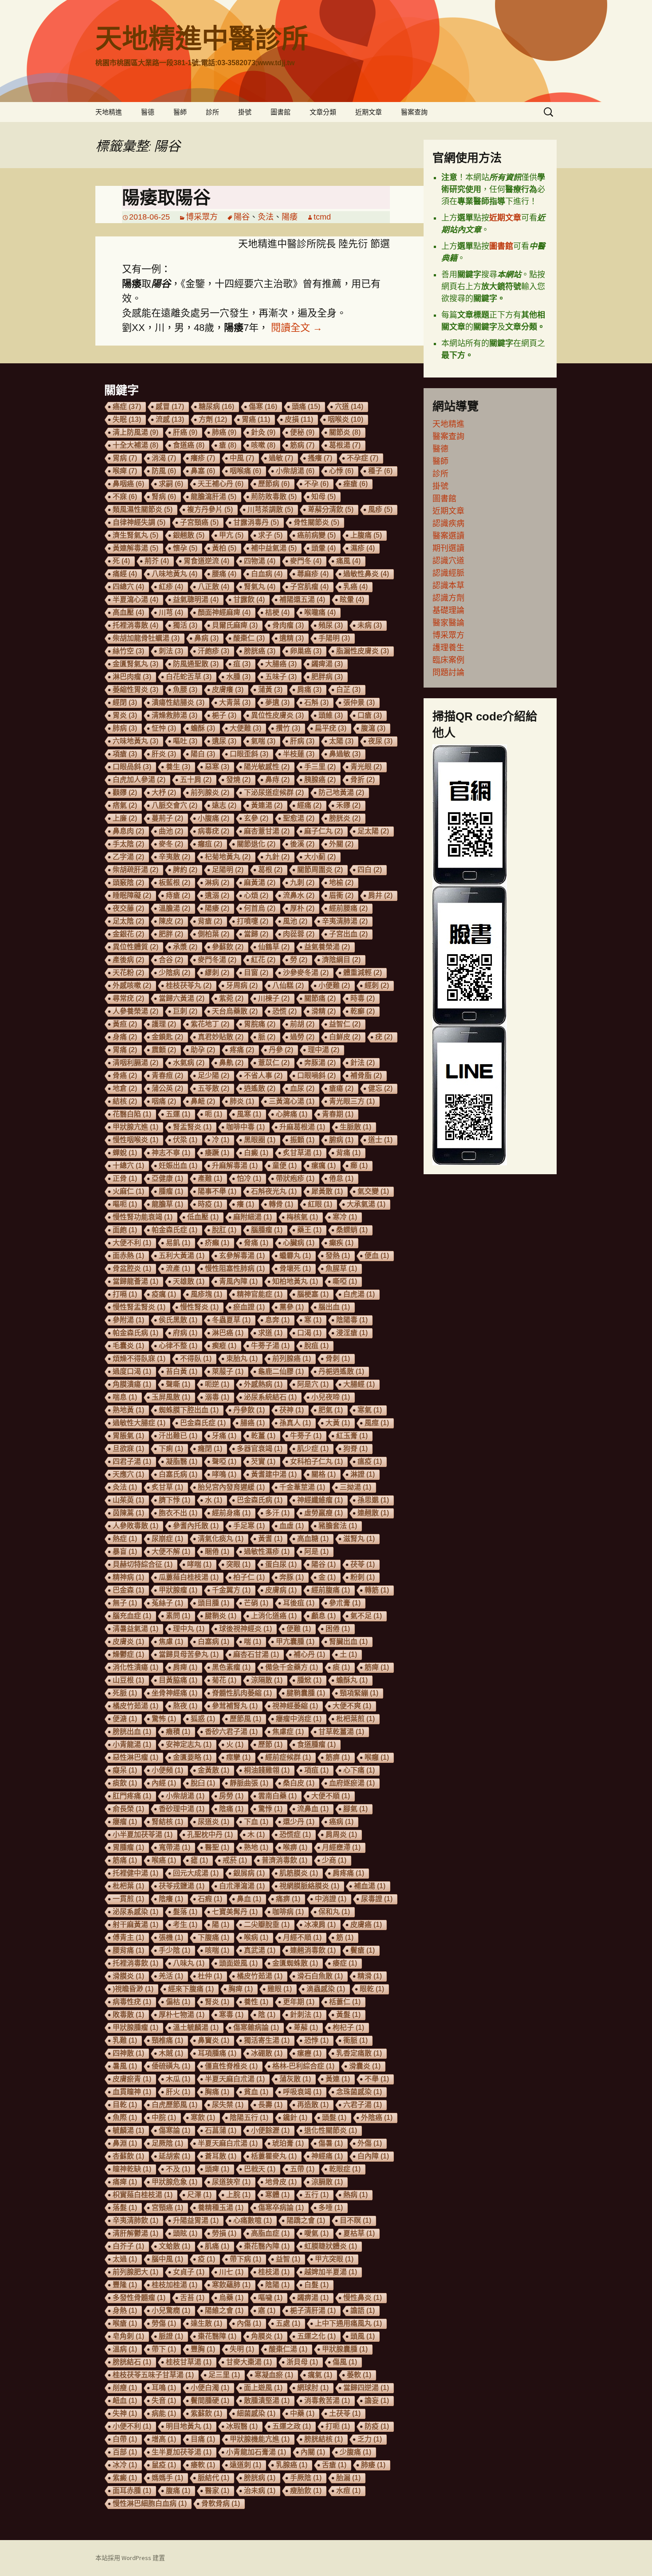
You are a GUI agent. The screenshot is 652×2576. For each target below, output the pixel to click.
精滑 (370, 1976)
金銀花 (128, 934)
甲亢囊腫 (295, 1642)
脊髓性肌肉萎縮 (242, 1693)
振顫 (302, 1140)
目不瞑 (355, 2220)
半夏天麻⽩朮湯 (235, 2079)
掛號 (245, 112)
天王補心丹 (221, 484)
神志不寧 (171, 1153)
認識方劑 (448, 598)
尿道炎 (214, 1822)
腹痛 (178, 2491)
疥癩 (217, 1243)
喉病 (256, 1937)
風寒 (249, 1114)
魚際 (125, 2118)
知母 (324, 497)
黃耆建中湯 (274, 1474)
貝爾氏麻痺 (235, 625)
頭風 (363, 2336)
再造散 (313, 2105)
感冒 (170, 407)
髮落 (185, 1912)
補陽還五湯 (302, 600)
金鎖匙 (167, 1037)
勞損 (224, 2233)
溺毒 (217, 1397)
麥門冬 (306, 561)
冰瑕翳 (242, 2426)
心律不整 (178, 1346)
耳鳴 (164, 2388)
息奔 (277, 1320)
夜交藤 (128, 908)
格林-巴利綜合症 (303, 2066)
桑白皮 (299, 1783)
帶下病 (245, 2259)
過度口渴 (132, 1371)
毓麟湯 (128, 2130)
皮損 (299, 419)
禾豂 (348, 805)
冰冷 (125, 2465)
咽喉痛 (245, 471)
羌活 (171, 1976)
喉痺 (125, 471)
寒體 (277, 2195)
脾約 (185, 870)
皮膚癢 (228, 690)
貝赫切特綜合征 (143, 1564)
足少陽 (214, 1076)
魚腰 (185, 690)
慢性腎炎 (199, 1307)
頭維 (331, 715)
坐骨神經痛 (175, 1693)
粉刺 (363, 1577)
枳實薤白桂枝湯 (143, 2195)
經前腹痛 (331, 1590)
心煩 (256, 895)
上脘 (238, 2195)
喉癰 (377, 1757)
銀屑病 (249, 1873)
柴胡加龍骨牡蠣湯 (146, 638)
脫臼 (203, 1783)
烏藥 (231, 2298)
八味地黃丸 (175, 574)
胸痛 (217, 2092)
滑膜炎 (128, 1976)
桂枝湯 (274, 2272)
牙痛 (224, 1436)
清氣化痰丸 (221, 1539)
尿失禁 (228, 2105)
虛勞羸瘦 (324, 1513)
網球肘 (313, 2388)
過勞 (302, 1037)
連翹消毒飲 (313, 1950)
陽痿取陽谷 (166, 197)
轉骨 (281, 1204)
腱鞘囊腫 (306, 1693)
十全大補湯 (136, 445)
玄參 (256, 818)
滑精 (324, 1011)
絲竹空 (128, 651)
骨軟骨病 (221, 2503)
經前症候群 (288, 1757)
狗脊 (355, 1449)
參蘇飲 (228, 947)
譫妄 (377, 2401)
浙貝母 (302, 2362)
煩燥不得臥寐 (139, 1359)
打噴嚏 (253, 921)
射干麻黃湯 (136, 1925)
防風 (164, 471)
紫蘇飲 (206, 2413)
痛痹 (288, 1899)
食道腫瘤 (316, 1744)
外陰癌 (377, 2118)
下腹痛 (214, 1937)
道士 (380, 1140)
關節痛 (320, 998)
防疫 (377, 2426)
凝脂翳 (182, 1461)
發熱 (338, 1256)
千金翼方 (231, 1590)
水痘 (348, 2491)
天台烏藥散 (235, 1011)
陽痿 (290, 217)
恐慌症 (295, 1835)
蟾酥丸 (352, 1680)
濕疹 (363, 548)
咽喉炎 (346, 419)
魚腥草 (341, 1268)
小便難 (334, 985)
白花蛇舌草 (189, 677)
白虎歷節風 (175, 2105)
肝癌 (185, 432)
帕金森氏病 (136, 1333)
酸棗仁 (249, 638)
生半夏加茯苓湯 (182, 2452)
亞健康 (167, 1178)
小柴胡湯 (295, 471)
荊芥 (157, 561)
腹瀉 (373, 728)
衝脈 (355, 2040)
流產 (178, 1268)
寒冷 (345, 1217)
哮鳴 (224, 1474)
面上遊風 (263, 2388)
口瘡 (370, 715)
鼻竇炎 (214, 2040)
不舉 (377, 2079)
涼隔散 (267, 1680)
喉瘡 (125, 2323)
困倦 (338, 1629)
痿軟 (203, 2465)
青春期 (338, 1114)
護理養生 (448, 648)
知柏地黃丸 (295, 1281)
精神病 (128, 1577)
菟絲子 (167, 1603)
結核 (125, 1101)
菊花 (224, 1680)
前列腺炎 (210, 792)
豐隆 (125, 2285)
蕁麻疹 (313, 574)
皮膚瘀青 (132, 2079)
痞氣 (125, 805)
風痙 (377, 1423)
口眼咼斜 (132, 767)
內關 (313, 2452)
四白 (370, 870)
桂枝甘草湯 (189, 2362)
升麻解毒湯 (235, 1166)
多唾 (331, 2208)
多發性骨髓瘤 (139, 2298)
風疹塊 (206, 1294)
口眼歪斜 (249, 754)
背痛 (348, 1153)
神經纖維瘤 (320, 1500)
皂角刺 (128, 2336)
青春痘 (167, 1076)
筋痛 (125, 1860)
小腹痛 (214, 818)
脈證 (171, 2336)
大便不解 (171, 1551)
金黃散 (214, 1770)
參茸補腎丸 (235, 1706)
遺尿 (224, 741)
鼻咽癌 (128, 484)
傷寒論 (175, 2130)
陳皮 (171, 921)
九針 (277, 857)
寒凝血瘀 (274, 2375)
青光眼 (366, 767)
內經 (164, 1783)
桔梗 (277, 612)
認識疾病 (448, 523)
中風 (242, 458)
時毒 (363, 998)
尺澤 (199, 2195)
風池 (295, 921)
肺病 (125, 728)
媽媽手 (167, 2478)
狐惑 (203, 1719)
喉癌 (164, 1860)
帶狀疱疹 (295, 1178)
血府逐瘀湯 (352, 1783)
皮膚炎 (128, 1642)
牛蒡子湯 (270, 1346)
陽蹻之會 (306, 2220)
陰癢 (171, 1899)
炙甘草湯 (302, 1153)
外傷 (370, 2143)
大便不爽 (352, 1706)
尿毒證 (377, 1899)
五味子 (281, 677)
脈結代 (214, 2478)
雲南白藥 (277, 1796)
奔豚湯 (320, 1063)
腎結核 (167, 1822)
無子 (125, 1603)
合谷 (171, 960)
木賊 (171, 2053)
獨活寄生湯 (267, 2040)
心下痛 (359, 1770)
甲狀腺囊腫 (345, 2349)
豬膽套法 (338, 1526)
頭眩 (185, 2233)
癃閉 (210, 1449)
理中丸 (189, 1629)
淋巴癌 (228, 1333)
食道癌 (189, 445)
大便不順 (331, 1796)
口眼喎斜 (316, 1076)
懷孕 (185, 548)
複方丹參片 (210, 509)
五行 (316, 2195)
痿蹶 (217, 1153)
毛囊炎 (128, 1346)
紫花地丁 (210, 1024)
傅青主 (128, 1937)
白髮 (316, 2285)
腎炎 (217, 2002)
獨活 (185, 625)
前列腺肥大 (136, 2272)
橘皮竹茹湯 (136, 1706)
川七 (231, 2272)
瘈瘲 (224, 1346)
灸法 (266, 217)
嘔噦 (270, 2298)
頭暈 (324, 548)
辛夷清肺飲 (136, 2220)
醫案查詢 (414, 112)
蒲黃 (270, 690)
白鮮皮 (345, 1037)
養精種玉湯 (221, 2208)
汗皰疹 (214, 651)
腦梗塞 (313, 1294)
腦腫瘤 (267, 1230)
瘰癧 (309, 2053)
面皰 (125, 1230)
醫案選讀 (448, 536)
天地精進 (109, 112)
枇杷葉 (128, 1886)
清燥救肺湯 (175, 715)
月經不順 (302, 1937)
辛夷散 (175, 857)
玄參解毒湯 (242, 1256)
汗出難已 (178, 1436)
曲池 (171, 831)
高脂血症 (270, 2233)
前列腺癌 (292, 1359)
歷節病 (274, 484)
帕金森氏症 (175, 1230)
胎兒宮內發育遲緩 (231, 1487)
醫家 (217, 2491)
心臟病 (299, 1243)
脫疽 (316, 1346)
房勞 (231, 1796)
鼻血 (249, 1899)
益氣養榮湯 (327, 947)
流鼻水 (299, 895)
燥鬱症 (128, 1654)
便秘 (302, 432)
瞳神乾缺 (132, 2169)
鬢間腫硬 (210, 2401)
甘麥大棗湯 (249, 2362)
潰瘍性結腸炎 (178, 702)
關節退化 (256, 844)
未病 (370, 625)
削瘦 (125, 2388)
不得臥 (196, 1359)
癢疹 (203, 458)
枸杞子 (348, 2027)
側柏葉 (214, 934)
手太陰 (128, 844)
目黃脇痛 (178, 1680)
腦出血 (334, 1307)
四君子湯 (132, 1461)
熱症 (125, 1539)
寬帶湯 (175, 1847)
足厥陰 (167, 2143)
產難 (210, 1178)
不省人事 (263, 1076)
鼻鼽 (231, 1063)
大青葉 (235, 702)
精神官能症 (260, 1294)
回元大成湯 (196, 1873)
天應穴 (128, 1474)
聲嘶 (178, 1384)
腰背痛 (128, 1950)
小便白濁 (210, 2388)
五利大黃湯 (182, 1256)
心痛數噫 (253, 2220)
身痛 (125, 1037)
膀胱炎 (345, 818)
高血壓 (128, 612)
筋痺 (377, 1667)
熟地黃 (128, 1410)
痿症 (345, 1963)
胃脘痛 (260, 1024)
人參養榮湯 (136, 1011)
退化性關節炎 (331, 2130)
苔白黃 (182, 1371)
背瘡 (210, 921)
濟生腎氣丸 (136, 535)
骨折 (363, 780)
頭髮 (334, 2118)
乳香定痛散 (359, 2053)
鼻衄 (203, 1101)
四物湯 (260, 561)
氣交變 (373, 1191)
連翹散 (373, 1513)
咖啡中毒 (245, 1127)
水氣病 (189, 1063)
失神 (125, 2413)
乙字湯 (128, 857)
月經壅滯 (341, 1847)
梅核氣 (302, 1217)
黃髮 (348, 2015)
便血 (377, 1256)
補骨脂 (366, 1076)
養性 (256, 2002)
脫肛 (224, 1230)
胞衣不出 (178, 1513)
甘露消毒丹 (256, 522)
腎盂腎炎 (192, 1127)
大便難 (245, 728)
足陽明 (228, 870)
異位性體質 (136, 947)
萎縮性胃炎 (136, 690)
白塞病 (214, 1642)
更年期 (299, 2002)
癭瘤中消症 (299, 1719)
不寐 (125, 497)
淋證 (363, 1474)
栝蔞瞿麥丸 (274, 2156)
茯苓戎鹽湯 (182, 1886)
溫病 (125, 2349)
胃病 (125, 458)
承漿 (185, 947)
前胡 (302, 1024)
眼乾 (372, 1989)
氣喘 (263, 741)
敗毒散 (128, 2015)
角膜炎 (267, 2336)
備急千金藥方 (292, 1667)
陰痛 (231, 1809)
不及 (178, 2169)
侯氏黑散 (178, 1320)
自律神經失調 (139, 522)
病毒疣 (214, 831)
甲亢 (231, 535)
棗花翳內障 (267, 2246)
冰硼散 (267, 2053)
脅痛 (256, 1243)
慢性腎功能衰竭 (143, 1217)
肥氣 (331, 1410)
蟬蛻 (125, 1153)
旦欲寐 (128, 1449)
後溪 (302, 844)
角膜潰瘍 (132, 1384)
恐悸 (316, 2040)
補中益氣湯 (274, 548)
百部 (125, 2452)
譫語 (363, 2311)
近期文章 (369, 112)
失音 (164, 2401)
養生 (178, 767)
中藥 (302, 2413)
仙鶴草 (274, 947)
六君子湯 (363, 2105)
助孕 (203, 1050)
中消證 (331, 1899)
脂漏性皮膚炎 (363, 651)
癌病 (341, 1822)
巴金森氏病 (260, 1500)
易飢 (178, 1243)
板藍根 (175, 883)
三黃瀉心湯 (292, 1101)
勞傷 (164, 2323)
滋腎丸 (359, 1539)
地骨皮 (281, 2182)
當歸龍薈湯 (136, 1281)
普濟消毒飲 (285, 1860)
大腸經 (359, 1384)
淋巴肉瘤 (132, 677)
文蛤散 (175, 2246)
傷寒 (263, 407)
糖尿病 (216, 407)
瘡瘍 (341, 1088)
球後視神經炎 (245, 1629)
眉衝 (341, 895)
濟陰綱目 (341, 960)
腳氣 (355, 1809)
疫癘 (164, 1294)
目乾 (125, 2105)
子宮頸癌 (199, 522)
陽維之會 (224, 2311)
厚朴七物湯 (182, 2015)
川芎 (171, 612)
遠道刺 (245, 2465)
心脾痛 (292, 1114)
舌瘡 (334, 2465)
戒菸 (235, 1860)
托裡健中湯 (136, 1873)
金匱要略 (192, 1757)
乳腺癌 (292, 2465)
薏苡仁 (274, 1063)
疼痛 (242, 1050)
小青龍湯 (132, 1744)
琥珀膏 (288, 2143)
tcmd (322, 217)
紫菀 (231, 998)
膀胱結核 (324, 2439)
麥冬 (171, 844)
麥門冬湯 (217, 960)
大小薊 (320, 857)
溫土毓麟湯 (196, 2027)
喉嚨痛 (320, 612)
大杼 (164, 792)
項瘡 (125, 754)
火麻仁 (128, 1191)
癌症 (127, 407)
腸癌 (253, 1423)
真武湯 (260, 1950)
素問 (178, 1616)
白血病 (267, 574)
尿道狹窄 (231, 2182)
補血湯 (370, 1886)
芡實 (263, 1461)
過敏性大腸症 (139, 1423)
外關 (341, 844)
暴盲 (125, 1551)
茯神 (292, 1410)
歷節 (270, 1744)
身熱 (125, 2311)
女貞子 (189, 2272)
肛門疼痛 (132, 1796)
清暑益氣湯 (136, 1629)
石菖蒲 (221, 2130)
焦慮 (171, 1642)
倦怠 (341, 1178)
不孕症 (363, 458)
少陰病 (175, 973)
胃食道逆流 (206, 561)
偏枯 (178, 2002)
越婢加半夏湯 (331, 2272)
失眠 (127, 419)
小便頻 (167, 1770)
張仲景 (359, 702)
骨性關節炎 (316, 522)
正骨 (125, 1178)
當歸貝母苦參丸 (189, 1654)
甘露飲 (249, 600)
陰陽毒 (352, 1320)
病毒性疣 (132, 2002)
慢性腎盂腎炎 (139, 1307)
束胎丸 (242, 1359)
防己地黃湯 (341, 792)
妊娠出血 (178, 1166)
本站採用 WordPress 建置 (130, 2558)
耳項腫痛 (217, 2053)
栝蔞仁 (345, 2002)
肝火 (178, 2092)
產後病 (128, 960)
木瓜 (178, 2079)
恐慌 (285, 1011)
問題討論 (448, 673)
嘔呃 (125, 1204)
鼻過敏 (345, 754)
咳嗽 (263, 445)
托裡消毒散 (136, 625)
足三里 (224, 2375)
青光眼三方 (352, 1101)
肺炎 (242, 1101)
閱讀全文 (297, 328)
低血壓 (203, 1217)
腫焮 (309, 1680)
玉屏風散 (171, 1397)
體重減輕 (363, 973)
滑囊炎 (365, 2066)
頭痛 (306, 407)
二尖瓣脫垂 (267, 1925)
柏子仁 (249, 1577)
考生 (185, 1925)
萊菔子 (228, 1371)
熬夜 (185, 1706)
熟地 (256, 1847)
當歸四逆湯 (366, 2388)
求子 (270, 535)
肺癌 (224, 432)
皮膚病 (281, 1590)
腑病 (341, 1140)
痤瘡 (355, 484)
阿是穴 (313, 1384)
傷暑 (331, 2143)
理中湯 (324, 1050)
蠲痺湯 (327, 664)
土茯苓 (345, 2413)
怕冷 (249, 1178)
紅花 (263, 960)
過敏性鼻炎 (366, 574)
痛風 (348, 561)
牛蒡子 (306, 1436)
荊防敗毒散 (274, 497)
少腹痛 (355, 2452)
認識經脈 (448, 573)
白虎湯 (359, 1294)
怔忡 (164, 728)
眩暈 (352, 600)
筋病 (302, 445)
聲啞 (224, 1461)
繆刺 (217, 973)
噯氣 (316, 2233)
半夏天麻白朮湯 (228, 2143)
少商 (334, 1860)
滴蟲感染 (326, 1989)
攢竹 (288, 728)
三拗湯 (355, 1487)
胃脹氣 (128, 1436)
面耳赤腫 (132, 2491)
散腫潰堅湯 (267, 2401)
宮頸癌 (167, 2208)
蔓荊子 (167, 818)
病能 (164, 2413)
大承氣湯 (366, 1204)
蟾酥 (203, 728)
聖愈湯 (299, 818)
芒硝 (256, 1603)
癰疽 (210, 844)
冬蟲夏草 (231, 1320)
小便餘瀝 (270, 2130)
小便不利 (132, 2426)
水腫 (238, 677)
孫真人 (295, 1423)
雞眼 (280, 1989)
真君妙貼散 (221, 1037)
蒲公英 (167, 1088)
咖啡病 (288, 1912)
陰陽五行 (249, 2118)
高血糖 (313, 1539)
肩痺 (185, 1667)
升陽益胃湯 (196, 2220)
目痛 (203, 2439)
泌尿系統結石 (270, 1397)
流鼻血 (313, 1809)
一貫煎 (128, 1899)
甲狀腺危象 (175, 2182)
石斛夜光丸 (274, 1191)
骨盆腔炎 (132, 1268)
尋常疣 (128, 998)
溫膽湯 (175, 908)
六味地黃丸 (136, 741)
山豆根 (128, 1680)
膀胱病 (260, 2478)
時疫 (210, 1204)
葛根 (270, 870)
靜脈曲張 (249, 1783)
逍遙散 (260, 1088)
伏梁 (185, 1140)
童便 (285, 1166)
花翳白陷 (132, 1114)
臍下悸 (175, 1500)
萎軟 (359, 2375)
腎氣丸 (260, 587)
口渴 (309, 1333)
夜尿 (380, 741)
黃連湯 (267, 805)
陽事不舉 (217, 1191)
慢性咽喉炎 (136, 1140)
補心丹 (309, 1654)
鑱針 (295, 2118)
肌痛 (217, 2246)
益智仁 (345, 1024)
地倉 (125, 1088)
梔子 (224, 715)
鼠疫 (164, 2465)
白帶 (125, 2439)
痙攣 (238, 1757)
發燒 (238, 780)
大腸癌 (281, 664)
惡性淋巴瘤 (136, 1757)
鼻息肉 (128, 831)
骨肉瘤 (288, 625)
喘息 (125, 1397)
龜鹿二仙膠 (281, 1371)
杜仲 (210, 1976)
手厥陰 (306, 2478)
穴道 (349, 407)
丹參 (281, 1050)
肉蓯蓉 (299, 934)
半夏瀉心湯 (136, 600)
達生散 (206, 2323)
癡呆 (125, 1770)
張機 (171, 1937)
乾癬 (363, 1011)
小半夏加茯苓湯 (143, 1835)
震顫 (164, 1050)
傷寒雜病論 (256, 2027)
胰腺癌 (320, 780)
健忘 (380, 1088)
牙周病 (242, 985)
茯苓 (363, 1564)
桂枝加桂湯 (175, 2285)
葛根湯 (345, 445)
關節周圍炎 (320, 870)
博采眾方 (202, 217)
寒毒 (231, 2015)
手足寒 (249, 1526)
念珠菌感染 (359, 2092)
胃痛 (125, 1050)
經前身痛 (231, 1513)
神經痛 (327, 2156)
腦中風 (167, 2259)
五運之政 (292, 2426)
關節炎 (345, 432)
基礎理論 (448, 610)
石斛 (316, 702)
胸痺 (241, 1989)
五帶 (302, 2169)
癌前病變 (316, 535)
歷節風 (245, 1719)
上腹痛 (366, 535)
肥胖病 (327, 677)
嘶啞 (345, 1281)
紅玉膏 (352, 1436)
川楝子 (274, 998)
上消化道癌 (274, 1616)
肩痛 (309, 690)
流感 (170, 419)
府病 (185, 1333)
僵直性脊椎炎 (231, 2066)
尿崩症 (167, 1539)
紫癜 (125, 2478)
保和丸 (334, 1912)
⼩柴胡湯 (185, 1796)
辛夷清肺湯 (345, 921)
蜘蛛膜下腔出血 (189, 1410)
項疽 (316, 1770)
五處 (288, 2323)
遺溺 (217, 895)
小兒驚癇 (171, 2311)
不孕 (316, 484)
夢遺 (277, 702)
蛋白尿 (281, 1564)
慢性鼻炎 (363, 2298)
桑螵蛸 (352, 1230)
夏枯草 (359, 2233)
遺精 (292, 638)
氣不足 (366, 1616)
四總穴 (128, 587)
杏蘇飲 (128, 2156)
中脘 (164, 2118)
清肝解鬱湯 (136, 2233)
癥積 (178, 1732)
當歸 (256, 934)
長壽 (270, 2105)
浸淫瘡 (352, 1333)
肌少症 (313, 1449)
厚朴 (302, 908)
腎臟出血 (348, 1642)
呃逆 (217, 1384)
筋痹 (338, 1757)
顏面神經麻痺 (224, 612)
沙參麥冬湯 (306, 973)
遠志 (224, 805)
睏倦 (217, 1551)
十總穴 (128, 1166)
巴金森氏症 (203, 1423)
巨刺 (185, 1011)
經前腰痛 (348, 908)
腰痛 (224, 574)
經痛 (309, 805)
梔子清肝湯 (313, 2311)
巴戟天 (260, 2169)
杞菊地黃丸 (228, 857)
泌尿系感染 (136, 1912)
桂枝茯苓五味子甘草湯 (153, 2375)
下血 (256, 1822)
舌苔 (192, 2298)
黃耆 (270, 1539)
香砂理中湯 (182, 1809)
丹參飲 (249, 1410)
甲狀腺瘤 (178, 1590)
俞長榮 (128, 1809)
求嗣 (171, 484)
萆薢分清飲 (331, 509)
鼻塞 (203, 471)
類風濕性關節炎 (143, 509)
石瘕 (210, 1899)
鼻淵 (125, 2143)
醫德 (148, 112)
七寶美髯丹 (235, 1912)
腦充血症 (132, 1616)
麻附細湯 (253, 1217)
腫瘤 (171, 1191)
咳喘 (217, 1950)
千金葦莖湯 (302, 1487)
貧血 (256, 2092)
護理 (164, 1024)
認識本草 (448, 586)
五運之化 (316, 2336)
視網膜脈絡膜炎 (309, 1886)
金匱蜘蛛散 (295, 1963)
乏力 (370, 2439)
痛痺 (125, 2182)
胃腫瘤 (128, 1847)
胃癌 (256, 419)
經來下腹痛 (191, 1989)
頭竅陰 (128, 883)
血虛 (292, 1526)
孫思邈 (373, 1500)
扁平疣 (331, 728)
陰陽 (277, 2285)
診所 (212, 112)
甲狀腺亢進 (136, 1127)
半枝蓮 (299, 754)
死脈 (125, 1693)
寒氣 (370, 1410)
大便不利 (132, 1243)
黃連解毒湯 (136, 548)
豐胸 (203, 2349)
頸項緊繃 (359, 1693)
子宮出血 (348, 934)
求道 (270, 1333)
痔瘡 (178, 895)
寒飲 (203, 2118)
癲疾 (341, 1243)
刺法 (171, 651)
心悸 (341, 471)
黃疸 (125, 1024)
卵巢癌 (306, 651)
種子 (380, 471)
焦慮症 (288, 1732)
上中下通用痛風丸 (348, 2323)
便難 (299, 1629)
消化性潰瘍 (136, 1667)
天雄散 (189, 1281)
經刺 (377, 985)
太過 (125, 2259)
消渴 (164, 458)
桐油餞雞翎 (267, 1770)
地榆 (341, 883)
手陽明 (334, 638)
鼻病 (206, 638)
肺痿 (373, 2465)
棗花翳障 (217, 2336)
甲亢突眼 (334, 2259)
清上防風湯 (136, 432)
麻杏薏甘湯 (267, 831)
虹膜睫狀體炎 (331, 2246)
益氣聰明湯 (196, 600)
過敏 (281, 458)
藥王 (309, 1230)
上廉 (125, 818)
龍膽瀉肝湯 (214, 497)
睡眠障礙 (132, 895)
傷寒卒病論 (281, 2208)
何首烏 (260, 908)
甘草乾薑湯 (341, 1732)
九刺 (302, 883)
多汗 (277, 1513)
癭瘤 (125, 1822)
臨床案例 (448, 660)
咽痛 (164, 1101)
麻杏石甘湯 (256, 1654)
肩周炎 (341, 1835)
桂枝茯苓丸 (189, 985)
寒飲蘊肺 (231, 2285)
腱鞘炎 (221, 1616)
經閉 (125, 702)
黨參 (292, 1307)
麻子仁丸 (324, 831)
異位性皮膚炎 (277, 715)
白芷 (348, 690)
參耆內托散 (196, 1526)
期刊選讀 (448, 548)
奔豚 (292, 1577)
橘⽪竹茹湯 (260, 1976)
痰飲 (125, 1783)
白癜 (256, 1153)
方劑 (213, 419)
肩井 (380, 895)
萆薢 (306, 2027)
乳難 (125, 2040)
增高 (164, 2439)
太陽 (341, 741)
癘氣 (320, 2375)
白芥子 (128, 2246)
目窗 (256, 973)
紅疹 (171, 587)
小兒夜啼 (331, 1397)
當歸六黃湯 (182, 998)
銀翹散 (189, 535)
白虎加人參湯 (139, 780)
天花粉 (128, 973)
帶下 (164, 2349)
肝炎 (164, 754)
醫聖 (217, 1847)
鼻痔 (277, 780)
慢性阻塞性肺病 (235, 1268)
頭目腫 (214, 1603)
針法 (363, 1063)
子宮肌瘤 (309, 587)
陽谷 (242, 217)
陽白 (203, 754)
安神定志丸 (189, 1744)
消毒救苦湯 (327, 2401)
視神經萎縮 (295, 1706)
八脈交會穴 (175, 805)
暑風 (125, 2066)
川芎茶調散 (270, 509)
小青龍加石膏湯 (256, 2452)
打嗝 (125, 1294)
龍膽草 (167, 1204)
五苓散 (214, 1088)
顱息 (324, 1616)
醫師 (180, 112)
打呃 (338, 2426)
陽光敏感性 (267, 767)
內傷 (249, 2323)
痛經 (125, 574)
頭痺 (217, 2169)
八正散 (214, 587)
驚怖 (164, 1719)
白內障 (373, 2156)
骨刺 (338, 1359)
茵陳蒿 (128, 1513)
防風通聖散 (196, 664)
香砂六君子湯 (231, 1732)
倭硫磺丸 (171, 2066)
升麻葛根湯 (302, 1127)
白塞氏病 (178, 1474)
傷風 (345, 2362)
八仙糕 (288, 985)
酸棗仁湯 (288, 2349)
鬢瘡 (363, 1950)
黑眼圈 (260, 1140)
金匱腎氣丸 (136, 664)
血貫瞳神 (132, 2092)
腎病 (164, 497)
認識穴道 (448, 561)
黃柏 (224, 548)
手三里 (320, 767)
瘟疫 (370, 1461)
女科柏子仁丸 (316, 1461)
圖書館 (281, 112)
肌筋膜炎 (299, 1873)
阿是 (316, 1551)
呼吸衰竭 (302, 2092)
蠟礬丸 (295, 1256)
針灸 (263, 432)
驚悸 (270, 1809)
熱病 (355, 2195)
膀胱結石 (132, 2362)
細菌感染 (256, 2413)
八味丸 (189, 1963)
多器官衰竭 (260, 1449)
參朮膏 (345, 1603)
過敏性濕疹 (267, 1551)
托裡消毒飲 (136, 1963)
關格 (324, 1474)
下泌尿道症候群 (274, 792)
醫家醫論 (448, 623)
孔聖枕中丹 (210, 1835)
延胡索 (175, 2156)
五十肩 (196, 780)
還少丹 (299, 1822)
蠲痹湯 (313, 2298)
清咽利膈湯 (136, 1063)
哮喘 (199, 1564)
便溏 (125, 1719)
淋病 (217, 883)
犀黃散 (327, 1191)
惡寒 (217, 767)
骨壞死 (295, 1268)
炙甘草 (167, 1487)
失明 (242, 2349)
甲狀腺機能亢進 (260, 2439)
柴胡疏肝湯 (136, 870)
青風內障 (238, 1281)
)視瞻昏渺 (133, 1989)
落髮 (125, 2208)
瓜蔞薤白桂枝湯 (189, 1577)
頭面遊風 (238, 1963)
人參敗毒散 (136, 1526)
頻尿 (331, 625)
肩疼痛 (348, 1873)
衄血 (125, 2401)
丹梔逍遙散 (341, 1371)
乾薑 (263, 1436)
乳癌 (355, 587)
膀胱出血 (132, 1732)
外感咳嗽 (132, 985)
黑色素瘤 (231, 1667)
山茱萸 (128, 1500)
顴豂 (125, 792)
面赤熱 (128, 1256)
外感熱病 (263, 1384)
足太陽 (373, 831)
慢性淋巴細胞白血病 (150, 2503)
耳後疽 (299, 1603)
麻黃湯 (260, 883)
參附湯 (128, 1320)
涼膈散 (327, 2182)
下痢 (171, 1449)
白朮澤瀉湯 (242, 1886)
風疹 (380, 509)
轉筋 (377, 1590)
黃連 (338, 2079)
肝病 (302, 741)
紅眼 (320, 1204)
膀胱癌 (260, 651)
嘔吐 (185, 741)
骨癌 (125, 1076)
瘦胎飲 (306, 2491)
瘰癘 (324, 1166)
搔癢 (320, 458)
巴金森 (128, 1590)
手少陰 (175, 1950)
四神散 (128, 2053)
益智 (288, 2259)
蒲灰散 (295, 2079)
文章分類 (323, 112)
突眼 (238, 1564)
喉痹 (295, 1847)
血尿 (302, 1088)
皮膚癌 (366, 1925)
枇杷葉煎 (355, 1719)
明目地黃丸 (189, 2426)
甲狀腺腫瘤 (136, 2027)
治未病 (260, 2491)
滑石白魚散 (320, 1976)
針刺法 (306, 2015)
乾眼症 (345, 2169)
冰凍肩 (320, 1925)
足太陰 (128, 921)
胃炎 (125, 715)
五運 (178, 1114)
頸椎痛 (167, 2040)
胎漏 (348, 2478)
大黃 (338, 1423)
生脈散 (355, 1127)
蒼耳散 (221, 2156)
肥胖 (171, 934)
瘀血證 (249, 1307)
